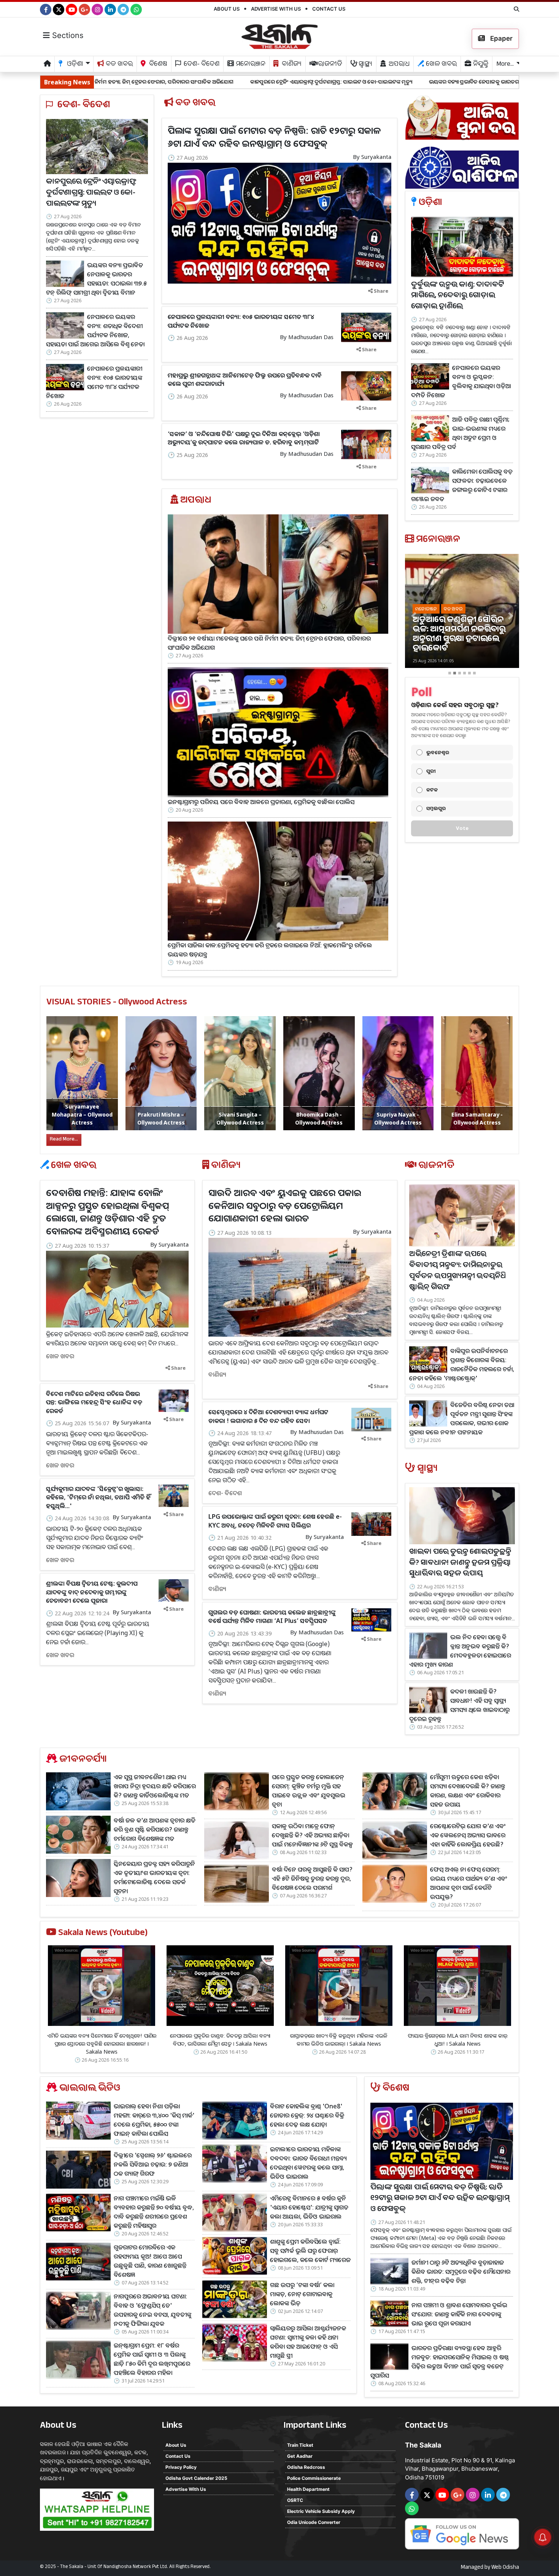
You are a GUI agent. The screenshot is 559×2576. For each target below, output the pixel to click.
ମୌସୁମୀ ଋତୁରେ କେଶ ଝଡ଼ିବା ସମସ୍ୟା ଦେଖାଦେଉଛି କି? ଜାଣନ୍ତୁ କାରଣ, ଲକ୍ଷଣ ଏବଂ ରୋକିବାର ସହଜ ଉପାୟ (468, 1791)
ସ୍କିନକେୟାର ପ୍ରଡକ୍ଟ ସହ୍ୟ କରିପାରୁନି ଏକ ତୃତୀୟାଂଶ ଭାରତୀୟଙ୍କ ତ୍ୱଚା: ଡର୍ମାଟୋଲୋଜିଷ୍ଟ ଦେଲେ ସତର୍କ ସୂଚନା (154, 1877)
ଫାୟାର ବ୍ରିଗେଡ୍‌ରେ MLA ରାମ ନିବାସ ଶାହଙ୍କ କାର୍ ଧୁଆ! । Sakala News (457, 2040)
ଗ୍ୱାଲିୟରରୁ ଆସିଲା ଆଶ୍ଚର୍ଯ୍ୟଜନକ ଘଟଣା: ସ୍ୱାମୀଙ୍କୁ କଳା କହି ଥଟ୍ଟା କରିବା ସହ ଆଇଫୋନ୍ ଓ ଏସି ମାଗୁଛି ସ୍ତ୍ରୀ (308, 2342)
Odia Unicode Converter (314, 2522)
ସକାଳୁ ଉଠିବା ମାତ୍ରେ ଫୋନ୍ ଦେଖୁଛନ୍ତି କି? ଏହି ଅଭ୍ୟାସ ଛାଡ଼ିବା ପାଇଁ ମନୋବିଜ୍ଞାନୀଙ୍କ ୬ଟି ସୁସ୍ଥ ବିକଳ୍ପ (312, 1835)
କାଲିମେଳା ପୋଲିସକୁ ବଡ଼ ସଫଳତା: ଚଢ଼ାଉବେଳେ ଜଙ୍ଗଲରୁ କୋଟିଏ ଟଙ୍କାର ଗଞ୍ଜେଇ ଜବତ (462, 485)
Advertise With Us (276, 9)
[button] (414, 616)
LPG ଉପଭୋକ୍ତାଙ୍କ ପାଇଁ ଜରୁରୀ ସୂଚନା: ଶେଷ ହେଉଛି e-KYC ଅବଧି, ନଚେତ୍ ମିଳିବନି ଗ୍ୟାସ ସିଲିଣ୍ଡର (275, 1521)
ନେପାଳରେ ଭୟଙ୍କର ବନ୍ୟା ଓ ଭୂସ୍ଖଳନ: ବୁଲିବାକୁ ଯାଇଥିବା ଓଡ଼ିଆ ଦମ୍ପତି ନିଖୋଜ (461, 381)
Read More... (64, 1140)
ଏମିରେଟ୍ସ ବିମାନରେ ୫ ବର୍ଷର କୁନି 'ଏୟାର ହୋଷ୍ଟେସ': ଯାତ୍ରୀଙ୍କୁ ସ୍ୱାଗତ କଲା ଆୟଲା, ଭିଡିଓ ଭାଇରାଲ (309, 2207)
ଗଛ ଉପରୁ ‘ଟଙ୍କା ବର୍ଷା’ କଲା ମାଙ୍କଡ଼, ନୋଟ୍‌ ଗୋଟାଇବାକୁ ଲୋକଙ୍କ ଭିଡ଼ (302, 2294)
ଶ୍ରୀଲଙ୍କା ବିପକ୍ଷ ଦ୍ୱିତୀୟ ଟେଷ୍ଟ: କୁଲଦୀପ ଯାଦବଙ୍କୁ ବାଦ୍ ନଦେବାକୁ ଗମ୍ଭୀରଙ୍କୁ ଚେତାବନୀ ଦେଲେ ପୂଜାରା (92, 1592)
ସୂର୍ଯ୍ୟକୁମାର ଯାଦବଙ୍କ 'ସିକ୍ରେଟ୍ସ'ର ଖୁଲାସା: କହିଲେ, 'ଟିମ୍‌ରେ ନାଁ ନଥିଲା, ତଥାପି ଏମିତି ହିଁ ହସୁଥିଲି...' (98, 1497)
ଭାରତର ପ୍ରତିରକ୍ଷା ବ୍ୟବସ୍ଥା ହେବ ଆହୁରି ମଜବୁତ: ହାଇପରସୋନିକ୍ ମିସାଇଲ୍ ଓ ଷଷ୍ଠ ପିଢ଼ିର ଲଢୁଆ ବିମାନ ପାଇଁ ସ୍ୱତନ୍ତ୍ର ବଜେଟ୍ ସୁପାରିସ (440, 2362)
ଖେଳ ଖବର (441, 65)
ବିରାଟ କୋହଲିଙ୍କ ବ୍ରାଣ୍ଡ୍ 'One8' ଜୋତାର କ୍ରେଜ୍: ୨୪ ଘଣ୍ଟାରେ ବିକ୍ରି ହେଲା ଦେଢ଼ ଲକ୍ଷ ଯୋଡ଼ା (307, 2115)
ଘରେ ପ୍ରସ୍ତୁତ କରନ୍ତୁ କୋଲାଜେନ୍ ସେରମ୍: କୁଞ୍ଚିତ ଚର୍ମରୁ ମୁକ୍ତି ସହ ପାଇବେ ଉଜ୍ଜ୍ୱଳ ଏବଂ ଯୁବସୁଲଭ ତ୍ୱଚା (309, 1791)
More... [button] (505, 65)
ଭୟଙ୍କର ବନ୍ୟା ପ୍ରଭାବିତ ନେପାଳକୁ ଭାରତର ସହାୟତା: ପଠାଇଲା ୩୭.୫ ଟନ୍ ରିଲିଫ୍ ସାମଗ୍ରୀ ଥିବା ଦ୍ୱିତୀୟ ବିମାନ (399, 82)
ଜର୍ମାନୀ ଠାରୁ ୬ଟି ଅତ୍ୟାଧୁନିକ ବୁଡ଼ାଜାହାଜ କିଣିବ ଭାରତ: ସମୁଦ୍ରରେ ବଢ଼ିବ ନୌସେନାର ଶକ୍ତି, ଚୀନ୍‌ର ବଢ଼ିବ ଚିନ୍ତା (461, 2271)
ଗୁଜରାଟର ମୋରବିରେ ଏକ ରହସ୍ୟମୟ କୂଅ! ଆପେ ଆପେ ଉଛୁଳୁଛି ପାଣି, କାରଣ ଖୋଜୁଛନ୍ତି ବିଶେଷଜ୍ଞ (150, 2261)
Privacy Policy (181, 2467)
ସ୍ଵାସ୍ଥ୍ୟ (365, 65)
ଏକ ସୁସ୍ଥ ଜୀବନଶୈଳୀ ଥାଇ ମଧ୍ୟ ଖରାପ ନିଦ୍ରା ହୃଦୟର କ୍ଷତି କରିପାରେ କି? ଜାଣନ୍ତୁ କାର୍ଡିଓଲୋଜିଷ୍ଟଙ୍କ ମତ (155, 1786)
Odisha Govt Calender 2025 (196, 2478)
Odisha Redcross (306, 2467)
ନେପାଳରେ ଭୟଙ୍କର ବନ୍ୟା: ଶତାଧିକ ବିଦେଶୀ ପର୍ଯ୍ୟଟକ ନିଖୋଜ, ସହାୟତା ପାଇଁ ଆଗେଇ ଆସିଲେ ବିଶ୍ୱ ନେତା (95, 330)
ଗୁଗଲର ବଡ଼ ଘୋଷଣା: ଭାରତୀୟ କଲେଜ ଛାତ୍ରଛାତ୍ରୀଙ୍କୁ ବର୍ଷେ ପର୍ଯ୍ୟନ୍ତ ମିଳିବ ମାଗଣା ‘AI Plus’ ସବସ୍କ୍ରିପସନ (272, 1616)
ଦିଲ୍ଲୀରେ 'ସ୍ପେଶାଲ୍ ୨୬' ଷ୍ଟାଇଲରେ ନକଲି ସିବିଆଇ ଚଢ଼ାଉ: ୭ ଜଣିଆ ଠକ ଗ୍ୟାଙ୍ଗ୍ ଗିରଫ (153, 2164)
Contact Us (329, 9)
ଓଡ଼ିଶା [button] (74, 65)
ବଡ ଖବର (118, 65)
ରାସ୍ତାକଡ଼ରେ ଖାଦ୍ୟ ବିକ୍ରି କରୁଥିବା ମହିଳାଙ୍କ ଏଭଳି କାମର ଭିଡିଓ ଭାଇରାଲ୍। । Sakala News (339, 2040)
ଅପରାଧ (398, 65)
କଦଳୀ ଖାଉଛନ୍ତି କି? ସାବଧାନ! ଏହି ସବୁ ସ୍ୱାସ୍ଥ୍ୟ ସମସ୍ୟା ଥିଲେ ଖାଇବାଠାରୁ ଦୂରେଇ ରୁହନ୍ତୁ (459, 1705)
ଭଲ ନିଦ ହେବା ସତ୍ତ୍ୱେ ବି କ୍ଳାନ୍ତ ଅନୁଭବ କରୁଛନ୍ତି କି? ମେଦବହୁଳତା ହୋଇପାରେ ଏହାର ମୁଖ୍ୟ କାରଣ (460, 1651)
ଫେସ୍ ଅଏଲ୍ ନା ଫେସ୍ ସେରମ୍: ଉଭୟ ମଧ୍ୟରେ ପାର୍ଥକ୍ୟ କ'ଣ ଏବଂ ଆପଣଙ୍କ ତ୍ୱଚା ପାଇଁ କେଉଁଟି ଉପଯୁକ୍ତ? (469, 1883)
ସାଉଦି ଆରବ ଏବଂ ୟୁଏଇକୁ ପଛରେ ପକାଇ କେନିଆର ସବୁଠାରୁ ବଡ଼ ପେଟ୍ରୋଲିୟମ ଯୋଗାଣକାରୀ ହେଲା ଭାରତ (285, 1205)
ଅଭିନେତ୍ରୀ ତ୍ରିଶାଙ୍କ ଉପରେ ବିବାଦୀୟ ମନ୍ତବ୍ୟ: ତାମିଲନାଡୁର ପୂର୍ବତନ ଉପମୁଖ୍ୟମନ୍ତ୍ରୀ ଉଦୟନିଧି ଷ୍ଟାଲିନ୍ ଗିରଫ (457, 1271)
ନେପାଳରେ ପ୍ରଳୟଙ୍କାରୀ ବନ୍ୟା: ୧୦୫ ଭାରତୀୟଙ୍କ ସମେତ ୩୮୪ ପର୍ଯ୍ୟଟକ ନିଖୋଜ (94, 382)
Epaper (501, 38)
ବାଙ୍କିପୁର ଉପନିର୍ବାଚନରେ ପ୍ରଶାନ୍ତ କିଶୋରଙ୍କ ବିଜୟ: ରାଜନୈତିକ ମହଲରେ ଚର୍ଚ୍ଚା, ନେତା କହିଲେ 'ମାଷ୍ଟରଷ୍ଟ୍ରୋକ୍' (462, 1364)
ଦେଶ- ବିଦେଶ (201, 65)
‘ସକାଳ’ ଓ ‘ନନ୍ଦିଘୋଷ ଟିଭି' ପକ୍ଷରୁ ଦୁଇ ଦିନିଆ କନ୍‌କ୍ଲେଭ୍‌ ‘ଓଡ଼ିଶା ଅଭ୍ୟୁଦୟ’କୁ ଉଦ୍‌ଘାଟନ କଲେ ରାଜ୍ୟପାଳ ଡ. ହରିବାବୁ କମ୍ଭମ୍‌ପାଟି (244, 438)
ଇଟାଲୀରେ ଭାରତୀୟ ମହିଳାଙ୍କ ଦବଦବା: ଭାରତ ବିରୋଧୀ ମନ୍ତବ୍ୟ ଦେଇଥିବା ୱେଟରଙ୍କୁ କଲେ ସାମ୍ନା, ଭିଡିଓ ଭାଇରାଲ (308, 2163)
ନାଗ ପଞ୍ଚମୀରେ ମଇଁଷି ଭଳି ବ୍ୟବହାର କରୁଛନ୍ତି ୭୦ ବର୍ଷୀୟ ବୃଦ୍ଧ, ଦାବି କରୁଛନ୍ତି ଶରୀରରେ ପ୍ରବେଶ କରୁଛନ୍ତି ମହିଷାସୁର (154, 2212)
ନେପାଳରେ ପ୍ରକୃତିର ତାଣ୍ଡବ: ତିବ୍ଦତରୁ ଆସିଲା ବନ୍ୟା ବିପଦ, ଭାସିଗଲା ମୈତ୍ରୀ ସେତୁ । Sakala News (220, 2040)
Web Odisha (505, 2568)
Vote (462, 828)
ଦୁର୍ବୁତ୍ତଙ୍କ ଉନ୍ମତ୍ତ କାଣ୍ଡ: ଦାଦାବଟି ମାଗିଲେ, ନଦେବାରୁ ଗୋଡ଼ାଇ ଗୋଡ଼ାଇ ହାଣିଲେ (457, 297)
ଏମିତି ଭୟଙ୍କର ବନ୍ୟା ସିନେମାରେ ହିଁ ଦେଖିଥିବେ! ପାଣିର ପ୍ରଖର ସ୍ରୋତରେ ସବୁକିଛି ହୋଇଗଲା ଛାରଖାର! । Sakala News (102, 2044)
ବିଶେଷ (157, 65)
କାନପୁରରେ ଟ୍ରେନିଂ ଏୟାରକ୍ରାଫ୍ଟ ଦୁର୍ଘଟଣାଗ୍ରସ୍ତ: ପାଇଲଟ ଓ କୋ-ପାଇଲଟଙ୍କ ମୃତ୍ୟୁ (188, 82)
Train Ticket (300, 2445)
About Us (227, 9)
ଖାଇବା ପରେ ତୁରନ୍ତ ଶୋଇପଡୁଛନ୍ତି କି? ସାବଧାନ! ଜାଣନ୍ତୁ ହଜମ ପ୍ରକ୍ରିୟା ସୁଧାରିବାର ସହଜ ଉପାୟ (460, 1564)
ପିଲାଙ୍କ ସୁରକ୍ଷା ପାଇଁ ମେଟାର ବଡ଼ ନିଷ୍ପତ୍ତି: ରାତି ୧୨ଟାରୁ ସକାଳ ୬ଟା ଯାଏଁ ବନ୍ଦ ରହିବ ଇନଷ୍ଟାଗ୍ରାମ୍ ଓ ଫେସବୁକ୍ (274, 137)
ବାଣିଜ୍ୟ (291, 65)
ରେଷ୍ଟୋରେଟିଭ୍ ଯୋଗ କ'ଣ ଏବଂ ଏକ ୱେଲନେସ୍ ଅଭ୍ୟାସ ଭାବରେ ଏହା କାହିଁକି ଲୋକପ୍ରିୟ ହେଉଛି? (468, 1835)
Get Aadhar (300, 2456)
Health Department (308, 2489)
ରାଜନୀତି (329, 65)
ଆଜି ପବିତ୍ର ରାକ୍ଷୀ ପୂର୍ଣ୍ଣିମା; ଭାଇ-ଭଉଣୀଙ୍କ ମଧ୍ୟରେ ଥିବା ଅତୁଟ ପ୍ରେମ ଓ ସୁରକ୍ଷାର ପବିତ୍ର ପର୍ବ (460, 433)
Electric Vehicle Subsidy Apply (321, 2511)
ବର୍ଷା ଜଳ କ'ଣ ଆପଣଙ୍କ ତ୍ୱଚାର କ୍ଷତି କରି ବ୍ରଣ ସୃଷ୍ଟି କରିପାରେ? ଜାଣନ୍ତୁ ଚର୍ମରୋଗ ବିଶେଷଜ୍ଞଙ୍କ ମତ (155, 1829)
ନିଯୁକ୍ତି (480, 65)
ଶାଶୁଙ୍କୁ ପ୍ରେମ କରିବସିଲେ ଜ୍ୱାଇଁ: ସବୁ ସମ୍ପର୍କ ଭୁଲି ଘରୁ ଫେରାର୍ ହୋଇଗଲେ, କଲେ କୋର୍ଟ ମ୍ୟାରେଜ (310, 2251)
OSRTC (295, 2500)
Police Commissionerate (314, 2478)
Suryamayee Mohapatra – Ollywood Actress (82, 1114)
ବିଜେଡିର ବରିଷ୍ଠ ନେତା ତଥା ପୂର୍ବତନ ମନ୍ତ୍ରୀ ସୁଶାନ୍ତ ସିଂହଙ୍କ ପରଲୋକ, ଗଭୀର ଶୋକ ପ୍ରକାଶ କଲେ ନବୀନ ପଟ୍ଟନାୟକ (462, 1418)
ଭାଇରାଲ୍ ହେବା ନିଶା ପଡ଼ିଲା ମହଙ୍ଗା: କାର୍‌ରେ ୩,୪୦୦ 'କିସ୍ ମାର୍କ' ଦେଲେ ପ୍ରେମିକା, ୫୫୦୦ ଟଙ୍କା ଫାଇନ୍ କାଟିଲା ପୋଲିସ (154, 2120)
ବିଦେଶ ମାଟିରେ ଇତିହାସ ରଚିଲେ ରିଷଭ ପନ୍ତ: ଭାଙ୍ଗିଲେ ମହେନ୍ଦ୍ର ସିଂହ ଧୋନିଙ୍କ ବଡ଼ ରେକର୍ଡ (94, 1402)
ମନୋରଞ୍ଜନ (250, 65)
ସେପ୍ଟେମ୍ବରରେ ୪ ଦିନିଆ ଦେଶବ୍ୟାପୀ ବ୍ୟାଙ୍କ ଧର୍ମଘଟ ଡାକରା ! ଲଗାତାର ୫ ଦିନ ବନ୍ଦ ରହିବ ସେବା (268, 1416)
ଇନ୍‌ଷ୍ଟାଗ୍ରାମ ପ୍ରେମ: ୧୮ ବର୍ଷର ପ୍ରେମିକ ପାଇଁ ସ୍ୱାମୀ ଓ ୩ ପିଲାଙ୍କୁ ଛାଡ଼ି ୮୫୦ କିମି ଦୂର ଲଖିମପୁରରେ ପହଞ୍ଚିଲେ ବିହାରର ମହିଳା (152, 2359)
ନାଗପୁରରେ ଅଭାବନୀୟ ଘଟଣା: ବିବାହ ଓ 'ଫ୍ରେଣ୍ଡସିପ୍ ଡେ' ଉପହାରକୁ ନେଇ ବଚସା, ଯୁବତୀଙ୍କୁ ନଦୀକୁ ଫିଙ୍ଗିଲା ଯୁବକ (152, 2310)
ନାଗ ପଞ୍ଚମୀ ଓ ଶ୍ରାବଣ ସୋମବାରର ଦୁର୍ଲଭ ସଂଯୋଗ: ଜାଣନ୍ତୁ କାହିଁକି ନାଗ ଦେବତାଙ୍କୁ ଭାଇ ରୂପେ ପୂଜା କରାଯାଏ (459, 2314)
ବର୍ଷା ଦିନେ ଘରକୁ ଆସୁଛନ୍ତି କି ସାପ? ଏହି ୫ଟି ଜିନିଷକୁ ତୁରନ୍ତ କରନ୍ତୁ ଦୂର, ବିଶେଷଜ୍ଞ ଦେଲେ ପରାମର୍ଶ (312, 1878)
